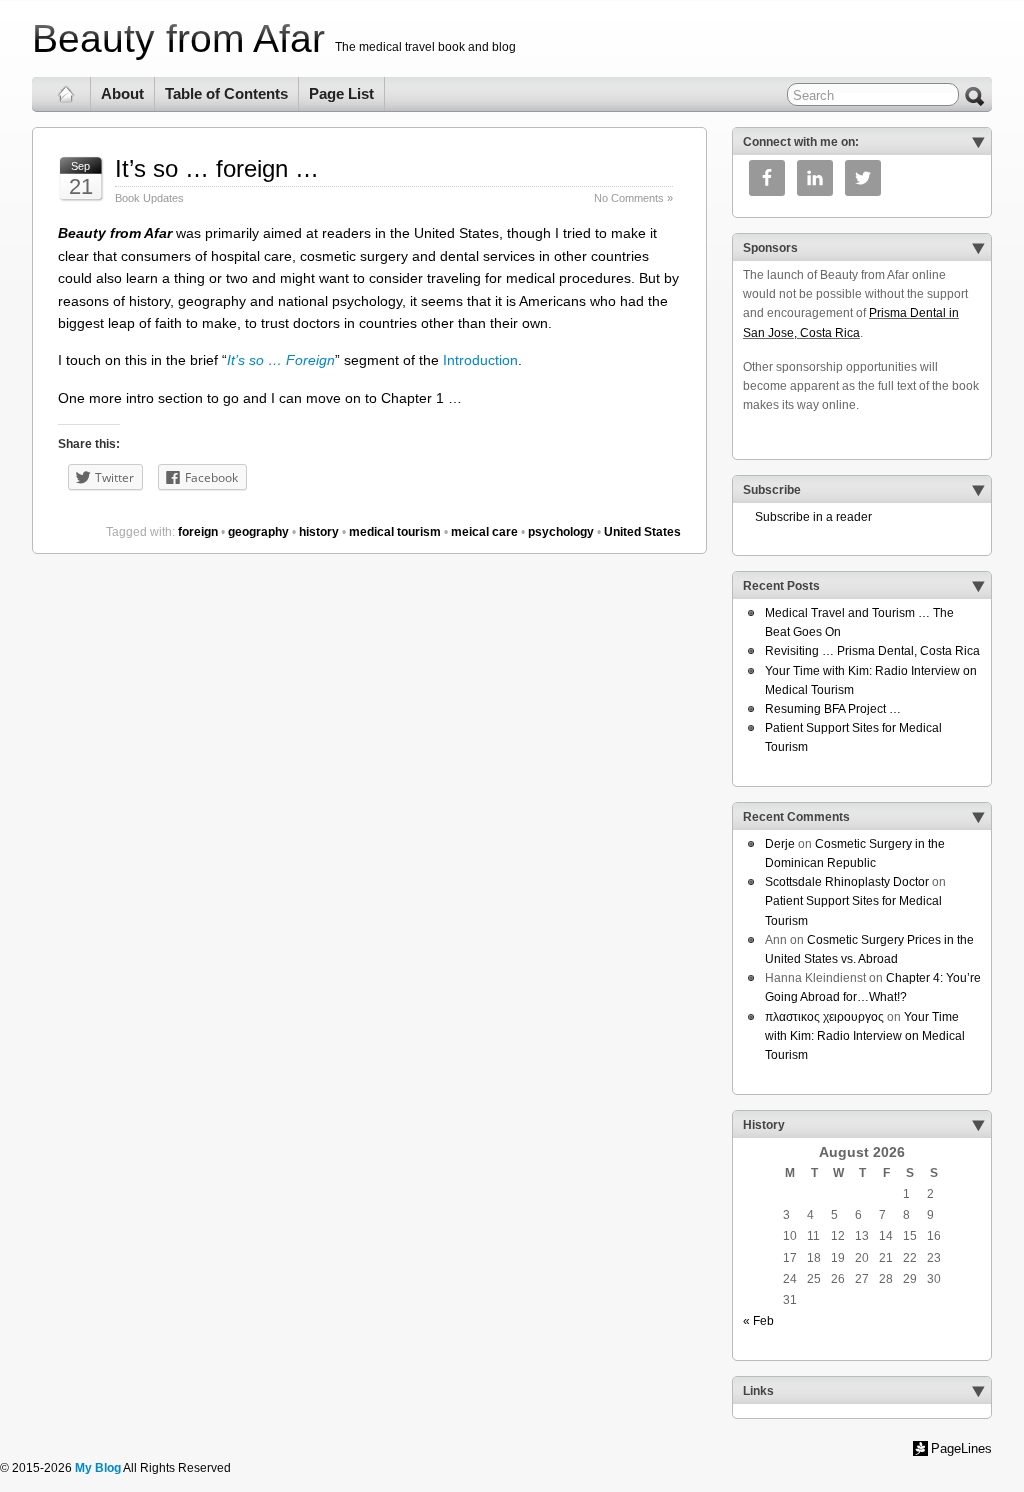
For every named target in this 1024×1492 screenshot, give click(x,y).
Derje (780, 844)
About (122, 93)
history (319, 532)
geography (258, 532)
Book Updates (149, 198)
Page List (341, 93)
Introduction (480, 360)
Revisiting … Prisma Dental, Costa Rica (872, 651)
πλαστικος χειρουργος (824, 1017)
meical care (484, 532)
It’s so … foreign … (217, 168)
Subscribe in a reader (807, 517)
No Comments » (633, 198)
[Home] (66, 94)
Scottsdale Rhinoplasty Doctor (847, 882)
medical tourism (395, 532)
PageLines (961, 1448)
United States (642, 532)
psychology (561, 532)
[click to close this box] (978, 142)
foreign (198, 532)
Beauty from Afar (178, 38)
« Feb (758, 1321)
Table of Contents (226, 93)
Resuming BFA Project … (833, 709)
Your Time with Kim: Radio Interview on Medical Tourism (865, 1036)
